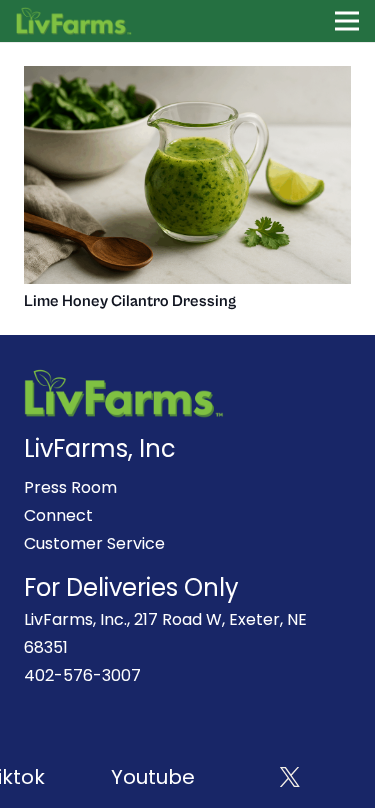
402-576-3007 (82, 675)
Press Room (70, 487)
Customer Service (94, 543)
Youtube (150, 777)
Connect (58, 515)
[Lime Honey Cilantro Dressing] (187, 79)
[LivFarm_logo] (74, 21)
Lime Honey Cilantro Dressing (130, 301)
